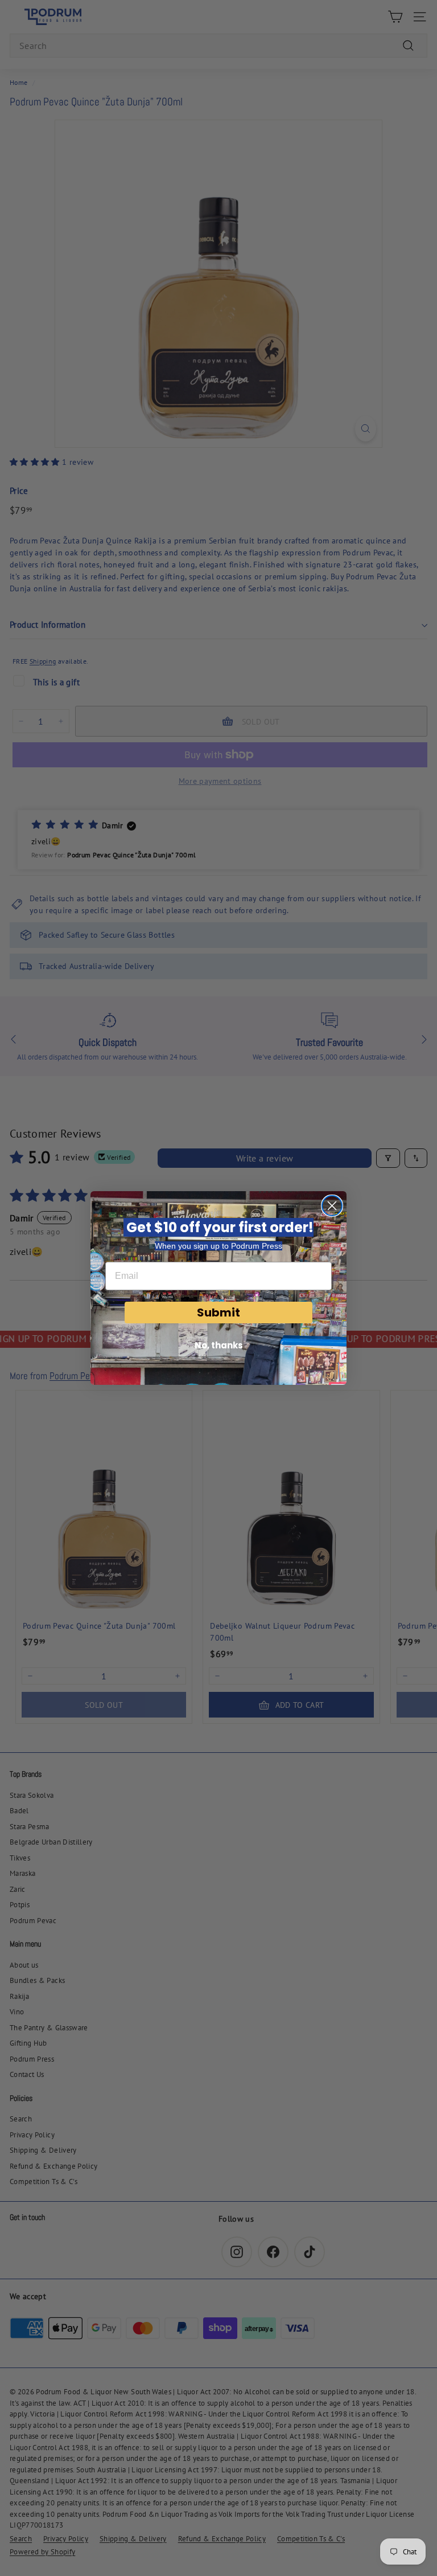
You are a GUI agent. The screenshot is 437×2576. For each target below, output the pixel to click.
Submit (218, 1312)
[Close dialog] (332, 1206)
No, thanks (219, 1345)
